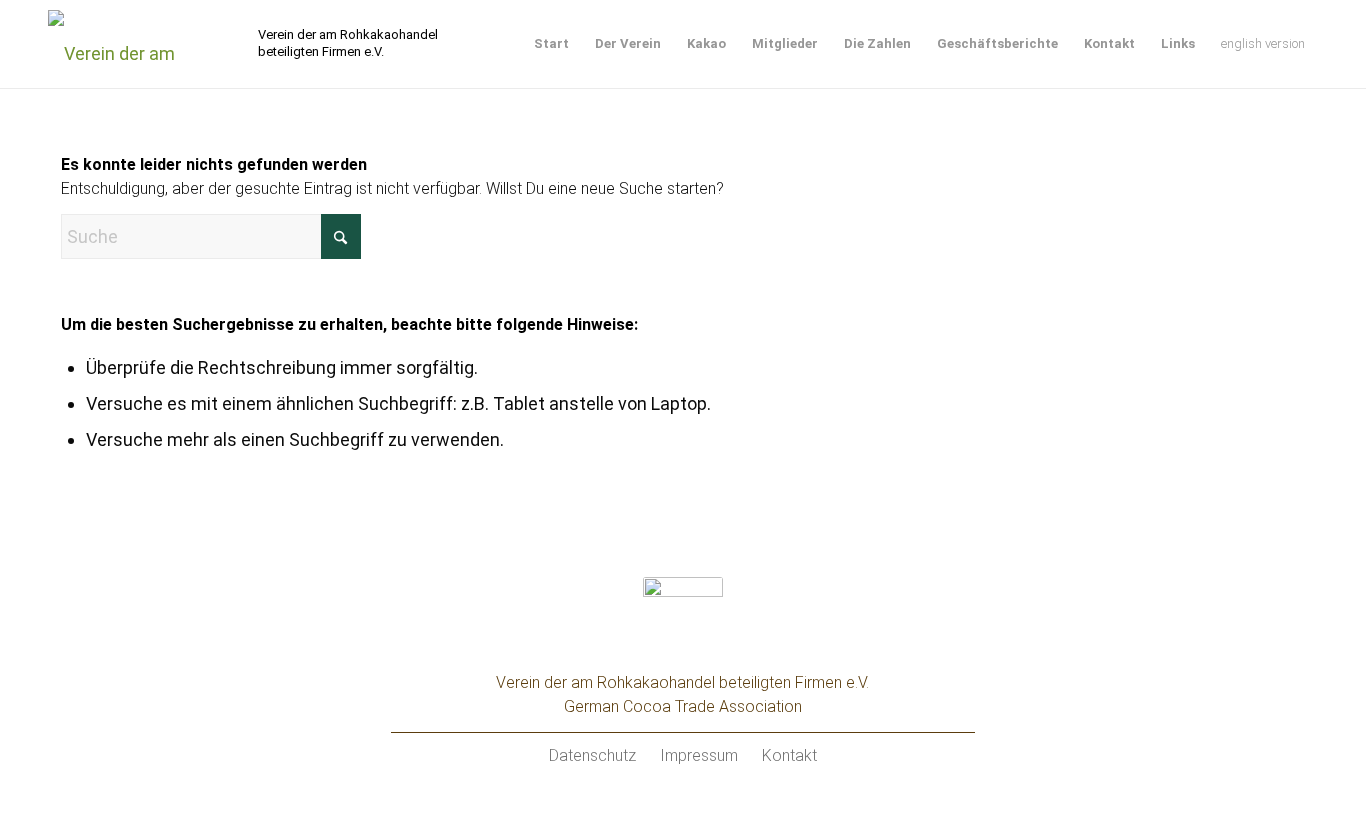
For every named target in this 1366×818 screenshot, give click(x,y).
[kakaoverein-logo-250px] (150, 44)
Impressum (699, 755)
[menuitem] (551, 44)
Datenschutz (592, 755)
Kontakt (789, 755)
